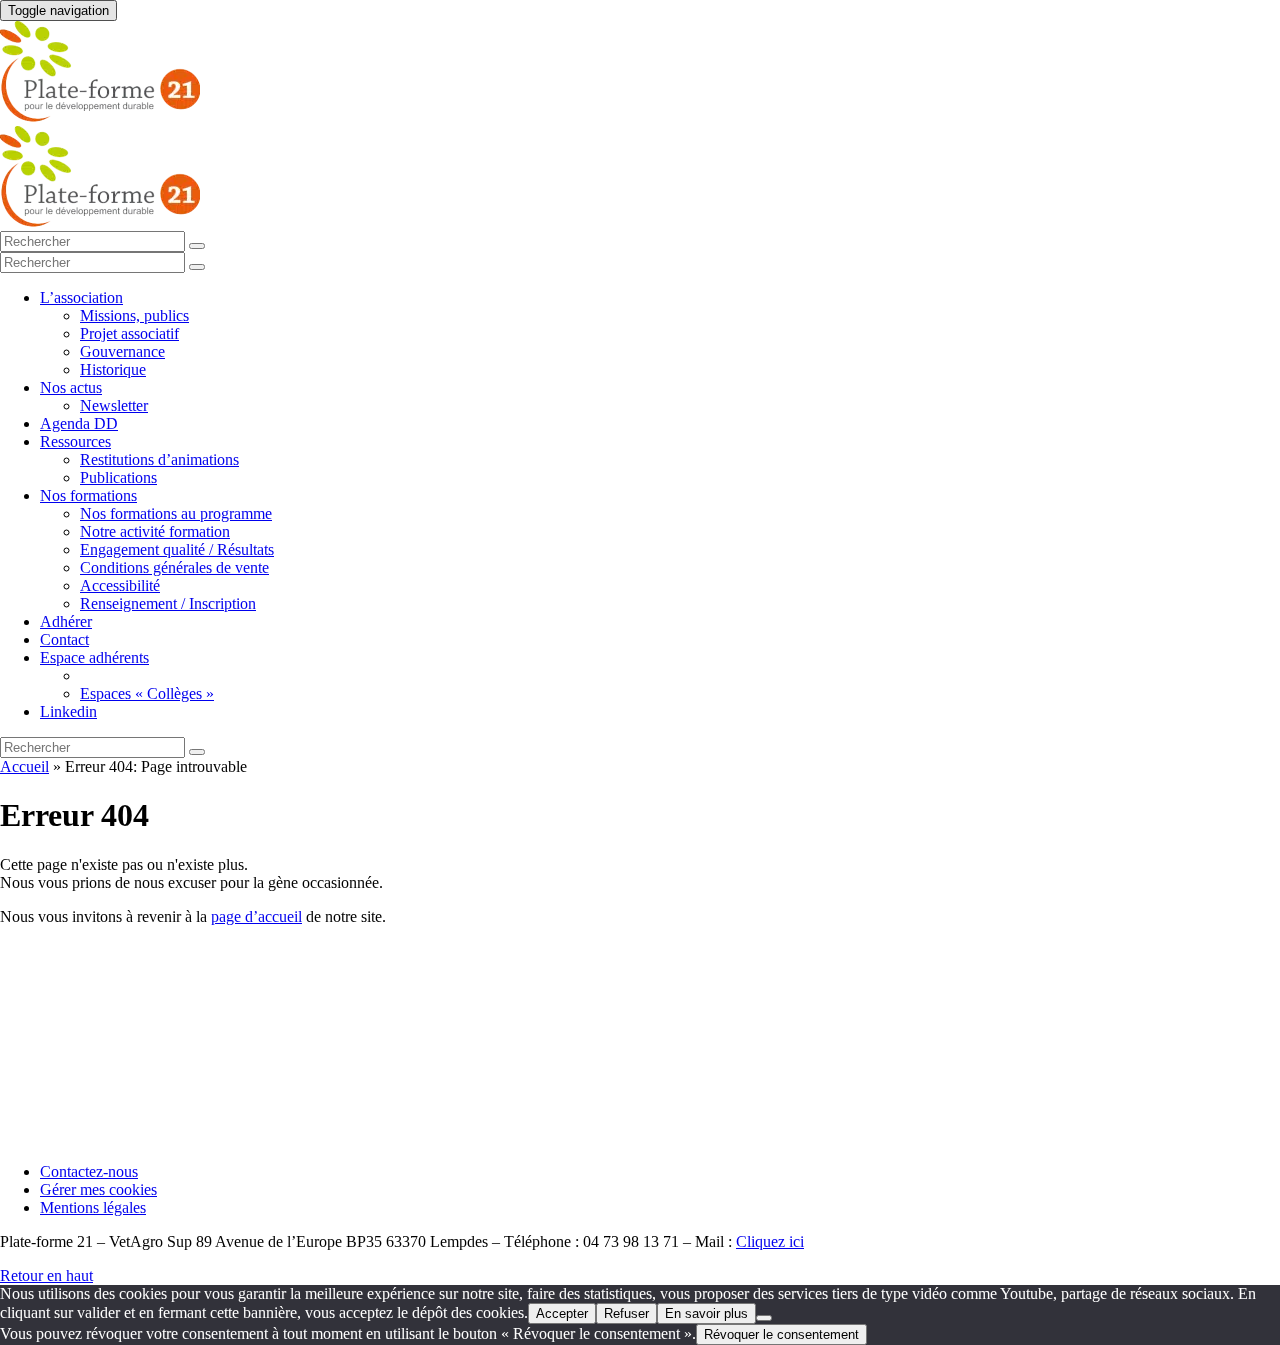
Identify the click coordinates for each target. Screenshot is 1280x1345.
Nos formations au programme (176, 513)
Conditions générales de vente (174, 567)
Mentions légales (93, 1207)
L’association (81, 297)
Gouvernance (122, 351)
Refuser (626, 1313)
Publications (118, 477)
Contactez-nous (89, 1171)
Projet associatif (129, 333)
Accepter (562, 1313)
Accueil (24, 766)
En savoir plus (706, 1313)
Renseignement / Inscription (168, 603)
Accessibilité (120, 585)
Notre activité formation (155, 531)
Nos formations (88, 495)
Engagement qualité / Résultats (177, 549)
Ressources (75, 441)
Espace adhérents (94, 657)
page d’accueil (256, 916)
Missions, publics (134, 315)
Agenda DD (79, 423)
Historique (113, 369)
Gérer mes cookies (98, 1189)
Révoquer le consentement (781, 1334)
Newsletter (114, 405)
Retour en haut (46, 1275)
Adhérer (66, 621)
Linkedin (68, 711)
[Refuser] (764, 1318)
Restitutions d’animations (159, 459)
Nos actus (71, 387)
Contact (64, 639)
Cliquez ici (770, 1241)
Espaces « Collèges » (147, 693)
